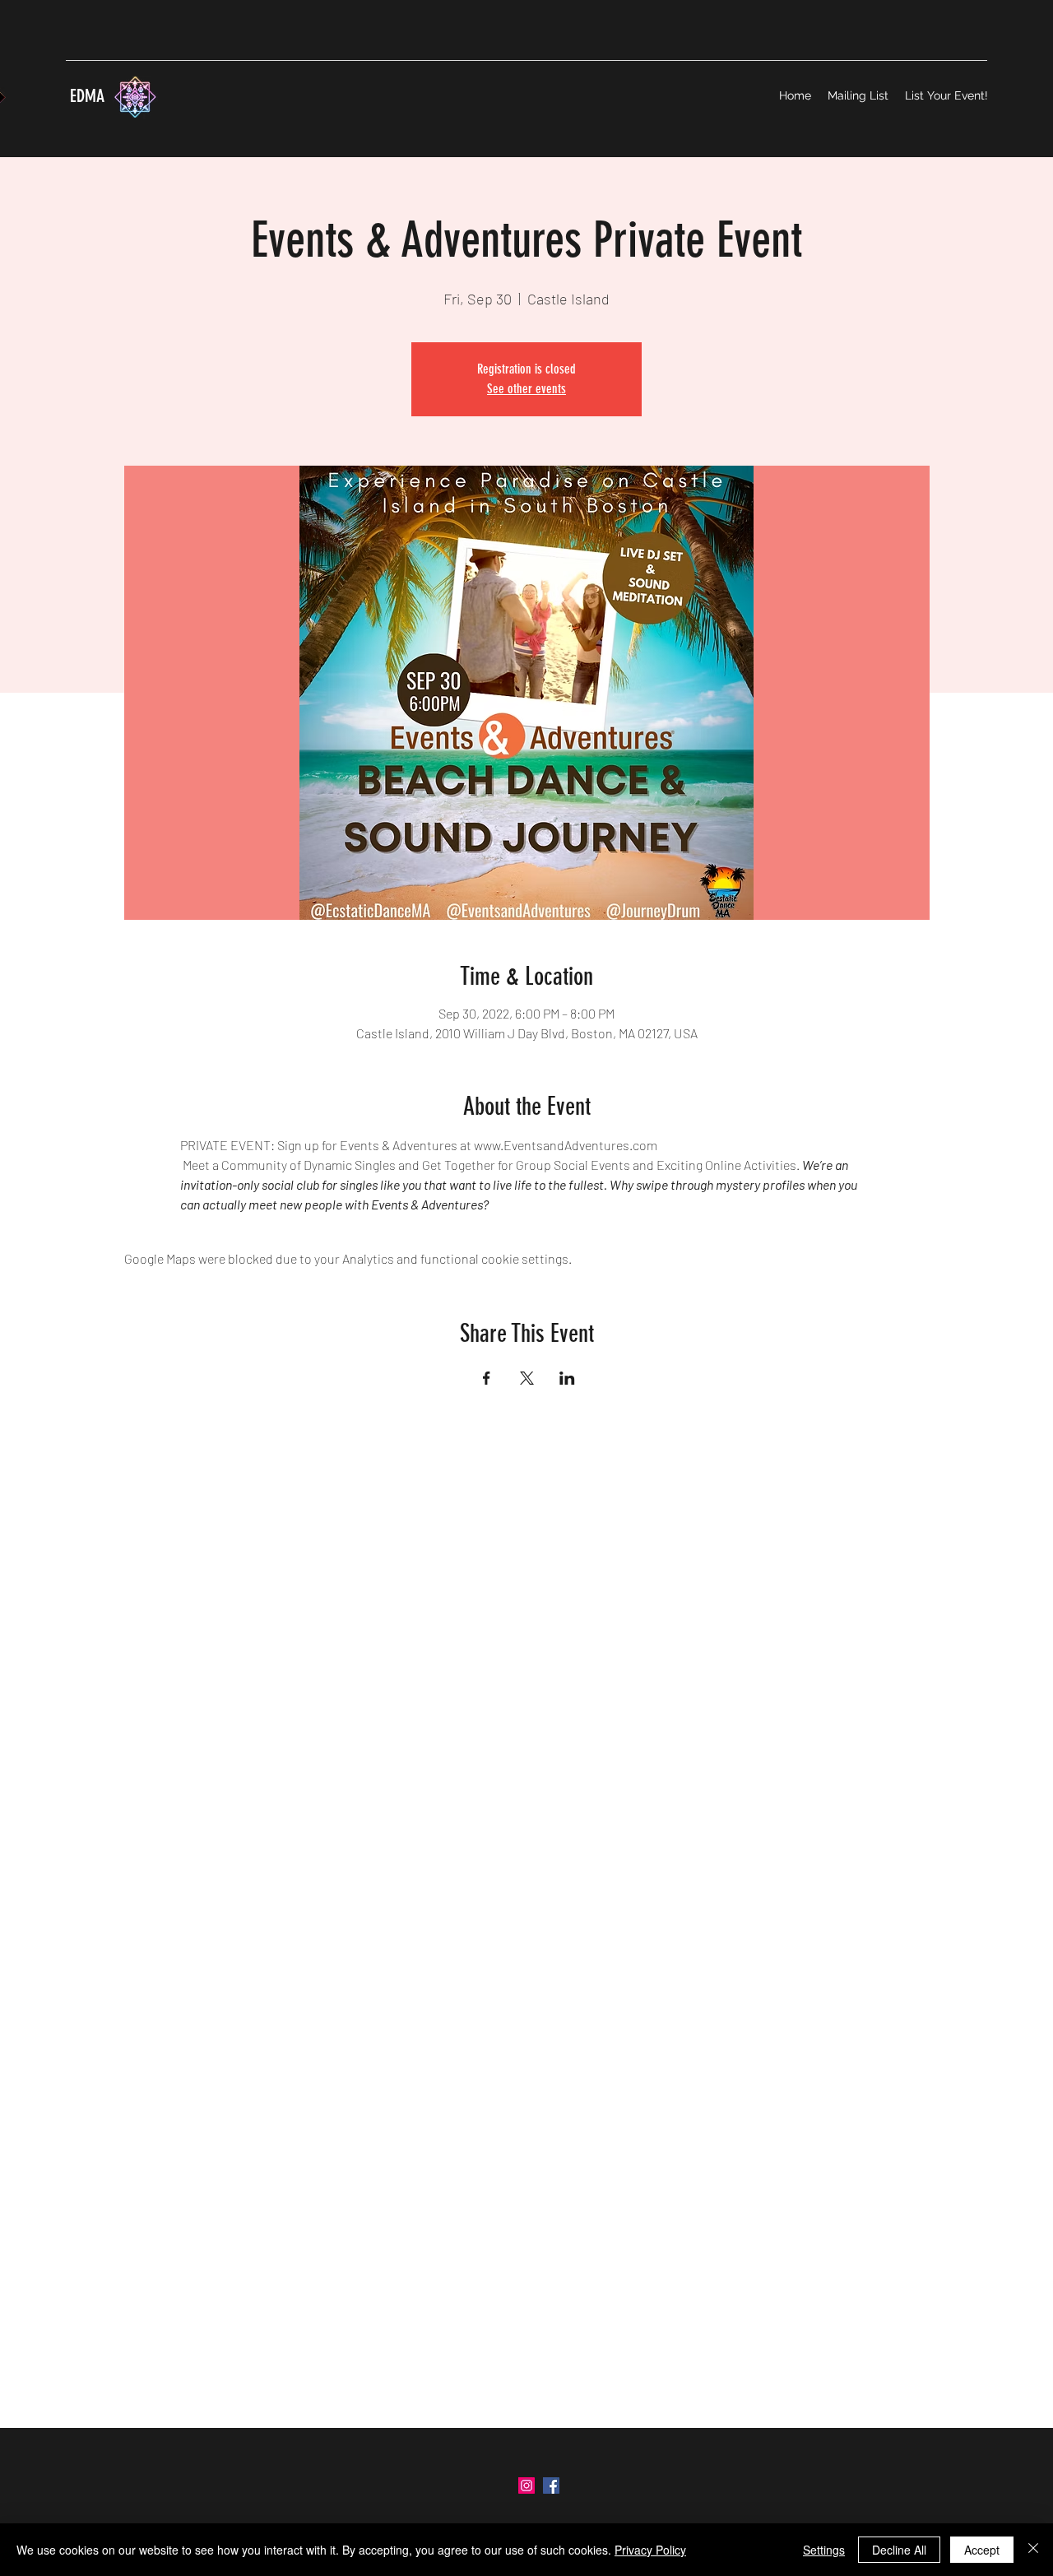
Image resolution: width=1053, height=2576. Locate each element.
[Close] (1033, 2550)
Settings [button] (824, 2550)
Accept (982, 2550)
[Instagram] (526, 2485)
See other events (526, 389)
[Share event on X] (527, 1378)
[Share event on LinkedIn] (567, 1378)
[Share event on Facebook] (487, 1378)
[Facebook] (551, 2485)
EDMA (85, 96)
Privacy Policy (650, 2550)
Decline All (899, 2550)
